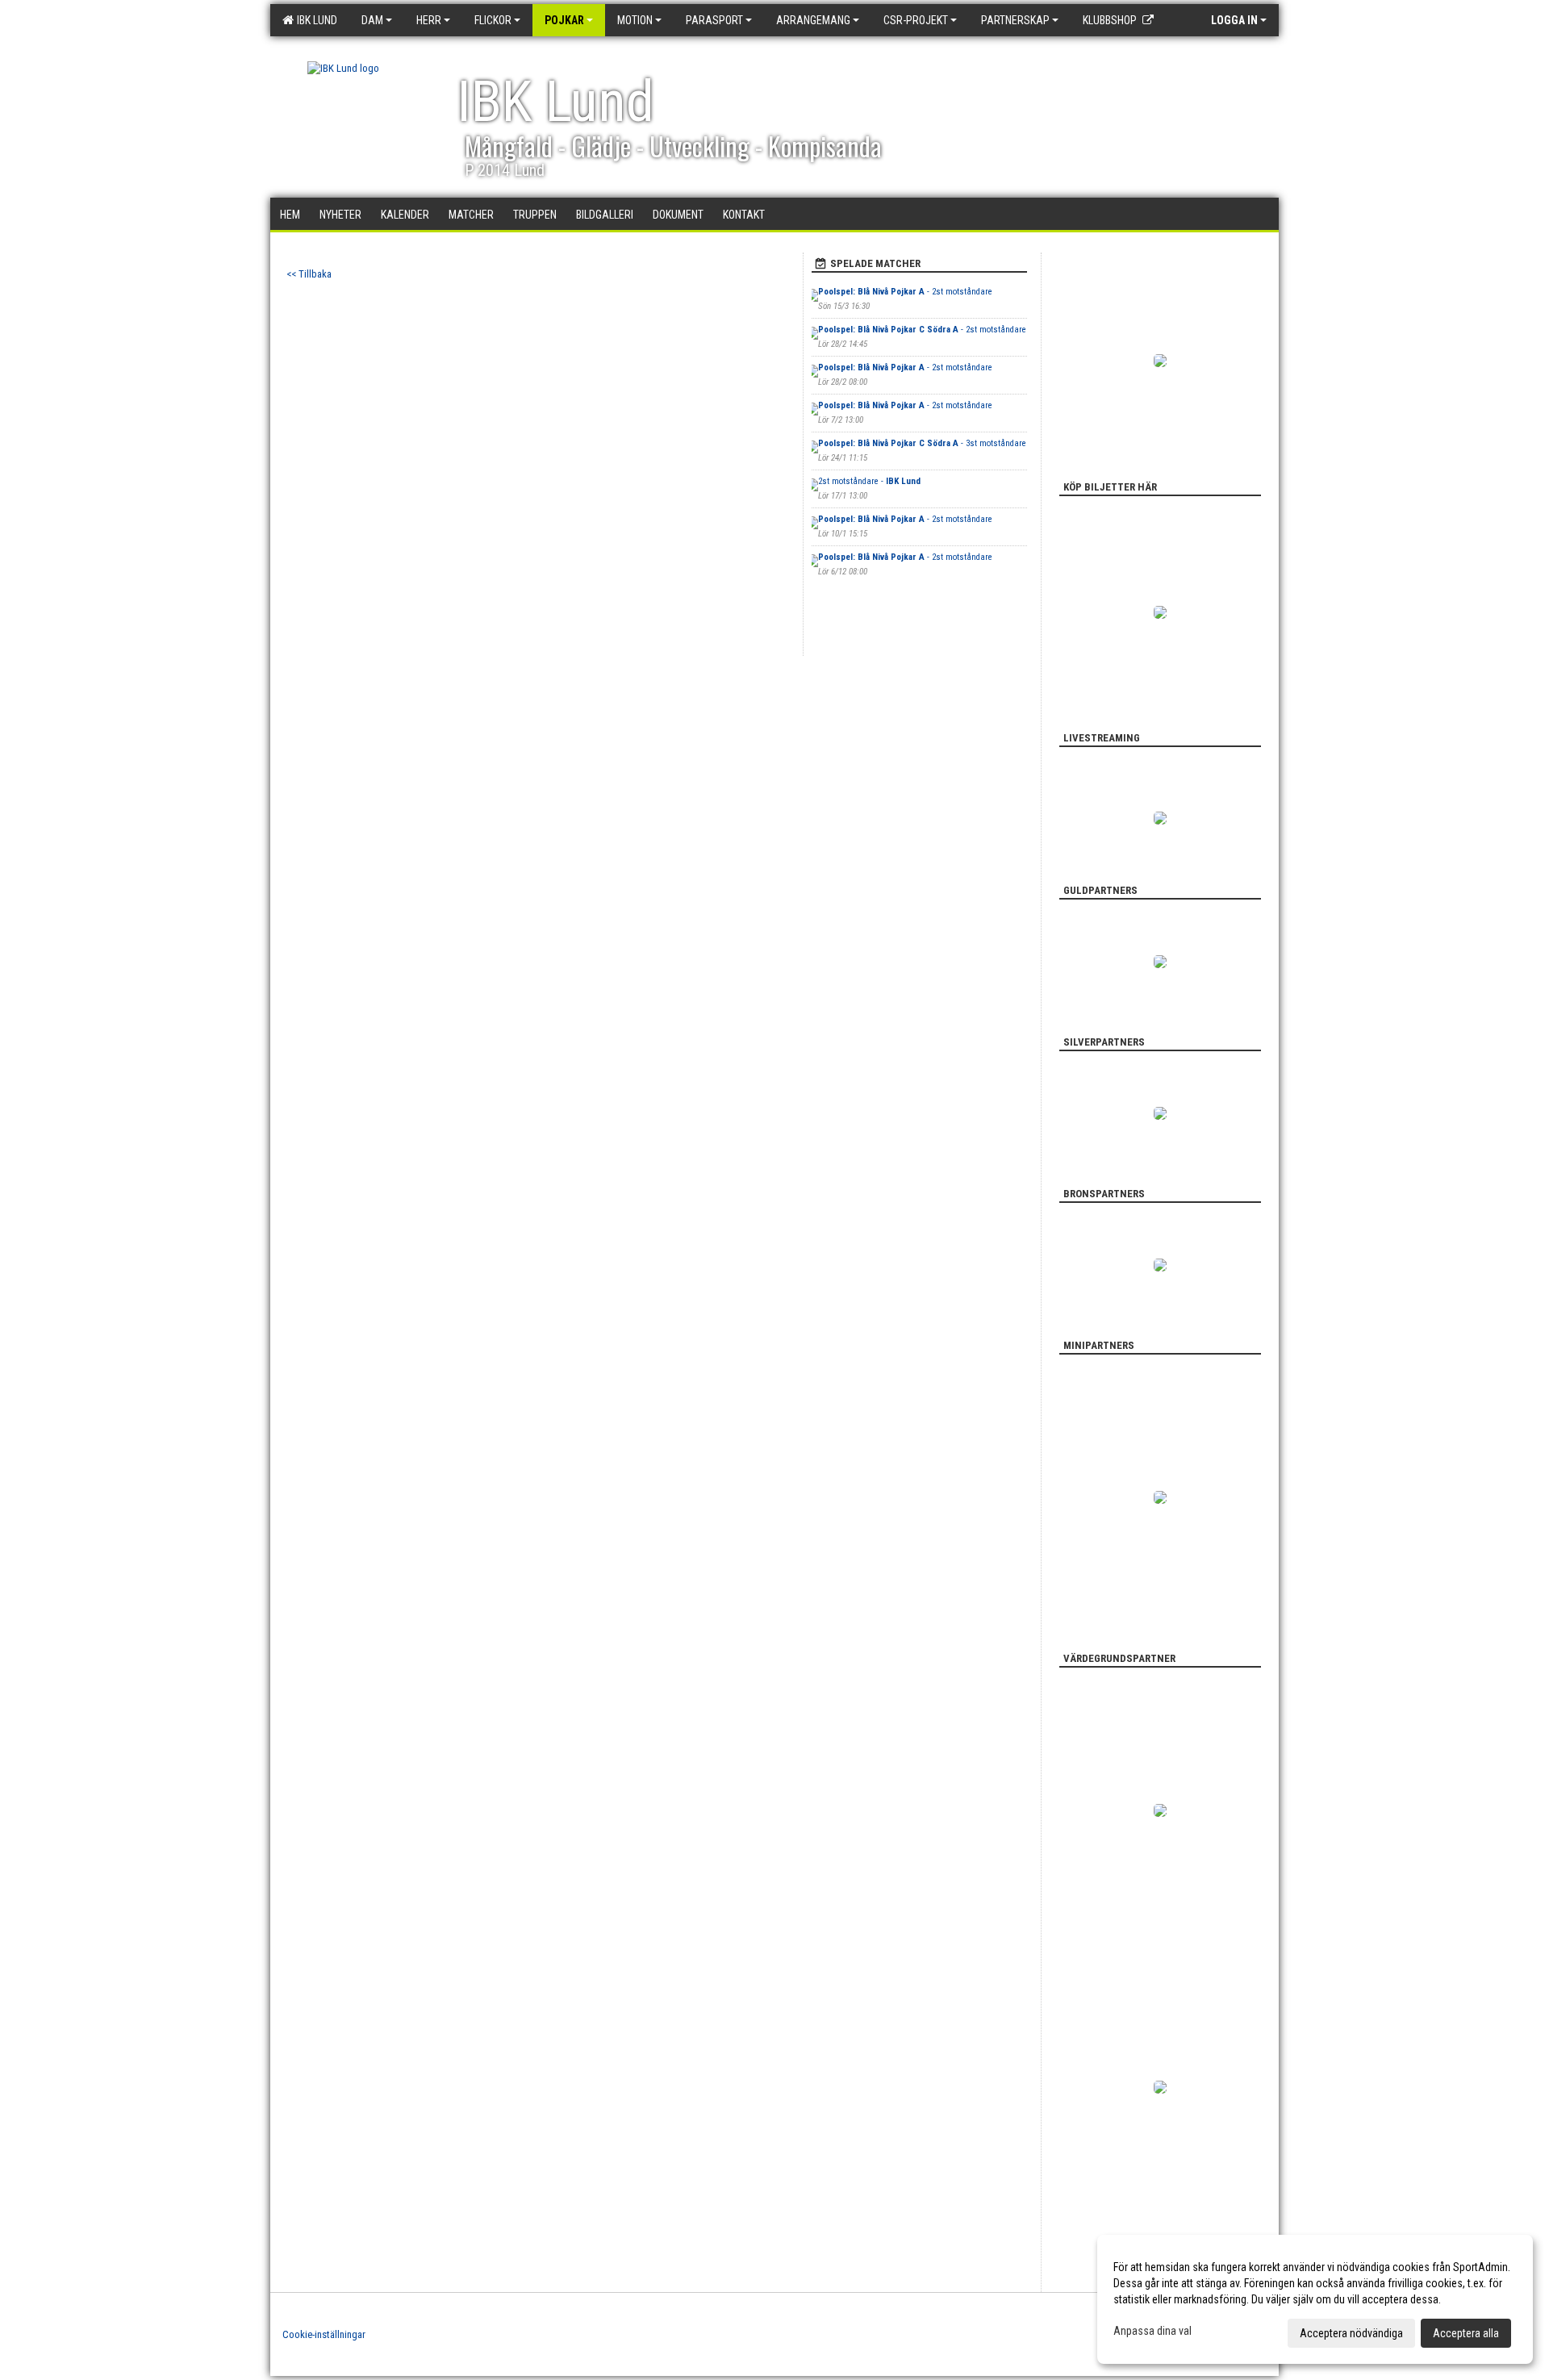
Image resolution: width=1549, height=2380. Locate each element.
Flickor (493, 20)
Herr (429, 20)
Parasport (714, 20)
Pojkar (564, 20)
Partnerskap (1015, 20)
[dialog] (1315, 2299)
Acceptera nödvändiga (1351, 2333)
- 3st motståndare (922, 443)
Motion (635, 20)
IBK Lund (315, 20)
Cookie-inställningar (324, 2334)
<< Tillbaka (309, 274)
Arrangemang (813, 20)
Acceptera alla (1466, 2333)
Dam (372, 20)
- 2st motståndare (905, 292)
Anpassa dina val (1152, 2331)
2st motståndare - (869, 481)
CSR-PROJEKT (916, 20)
